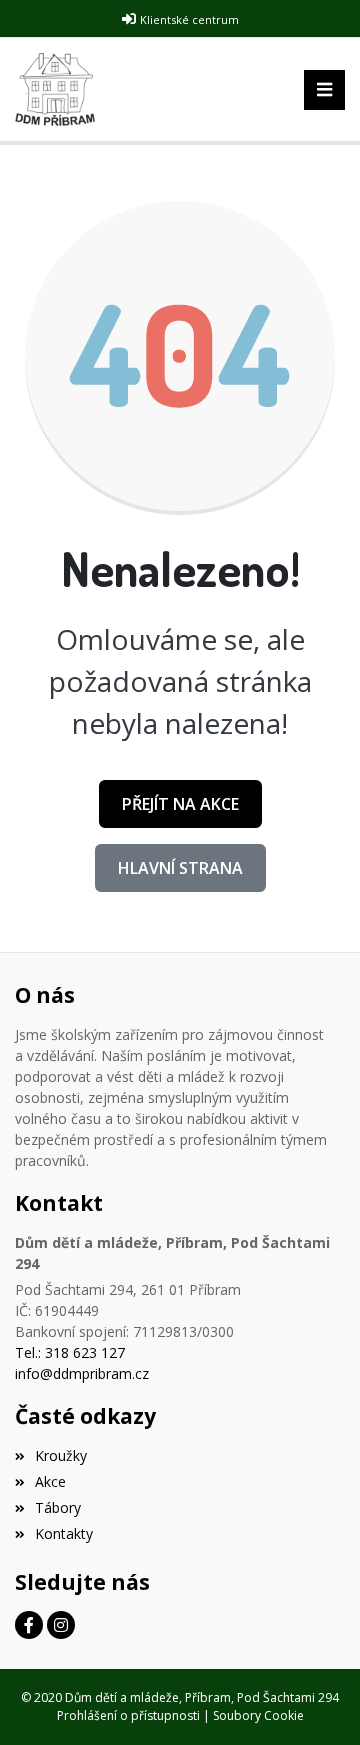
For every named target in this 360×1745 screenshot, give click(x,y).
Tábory (58, 1507)
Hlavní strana (180, 868)
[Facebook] (29, 1625)
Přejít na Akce (180, 804)
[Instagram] (61, 1625)
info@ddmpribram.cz (82, 1373)
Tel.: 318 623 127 (70, 1352)
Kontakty (64, 1533)
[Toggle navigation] (324, 90)
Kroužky (61, 1455)
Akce (50, 1481)
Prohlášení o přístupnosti (128, 1715)
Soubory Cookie (258, 1715)
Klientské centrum (189, 19)
